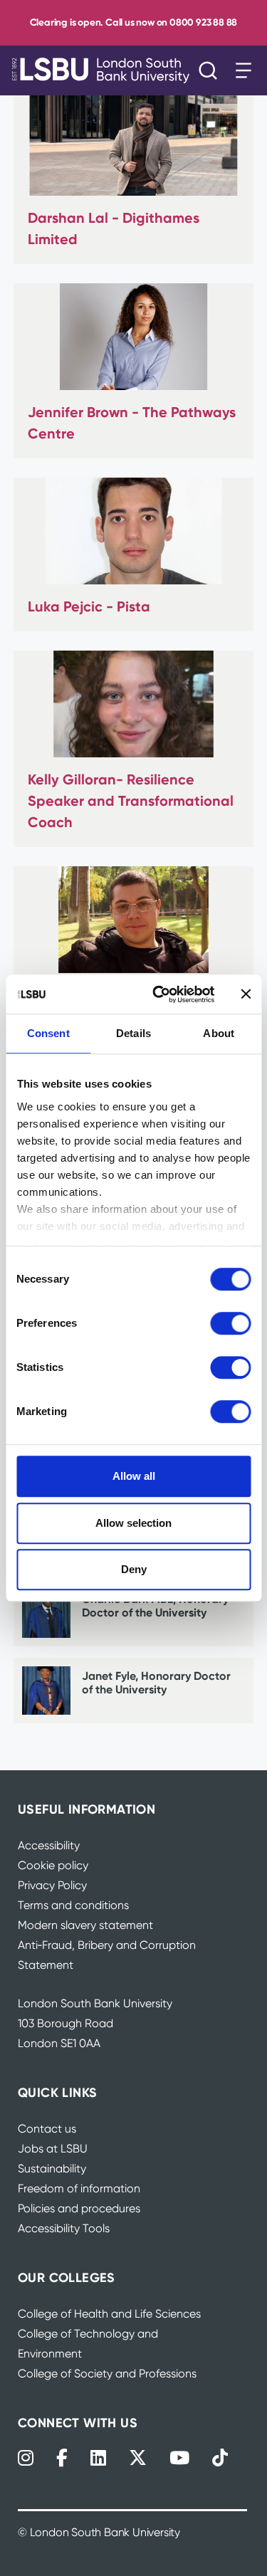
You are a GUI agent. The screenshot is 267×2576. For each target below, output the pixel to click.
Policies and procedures (79, 2208)
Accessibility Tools (64, 2228)
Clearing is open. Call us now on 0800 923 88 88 (134, 22)
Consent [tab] (48, 1033)
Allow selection (133, 1523)
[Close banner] (246, 994)
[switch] (230, 1323)
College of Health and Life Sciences (109, 2314)
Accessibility (49, 1845)
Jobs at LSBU (53, 2149)
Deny (134, 1569)
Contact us (47, 2129)
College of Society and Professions (107, 2373)
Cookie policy (53, 1865)
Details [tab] (133, 1033)
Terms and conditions (73, 1905)
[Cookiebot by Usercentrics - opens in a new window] (159, 994)
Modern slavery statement (85, 1925)
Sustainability (52, 2168)
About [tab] (219, 1033)
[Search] (211, 70)
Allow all (134, 1476)
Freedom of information (79, 2188)
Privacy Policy (52, 1885)
